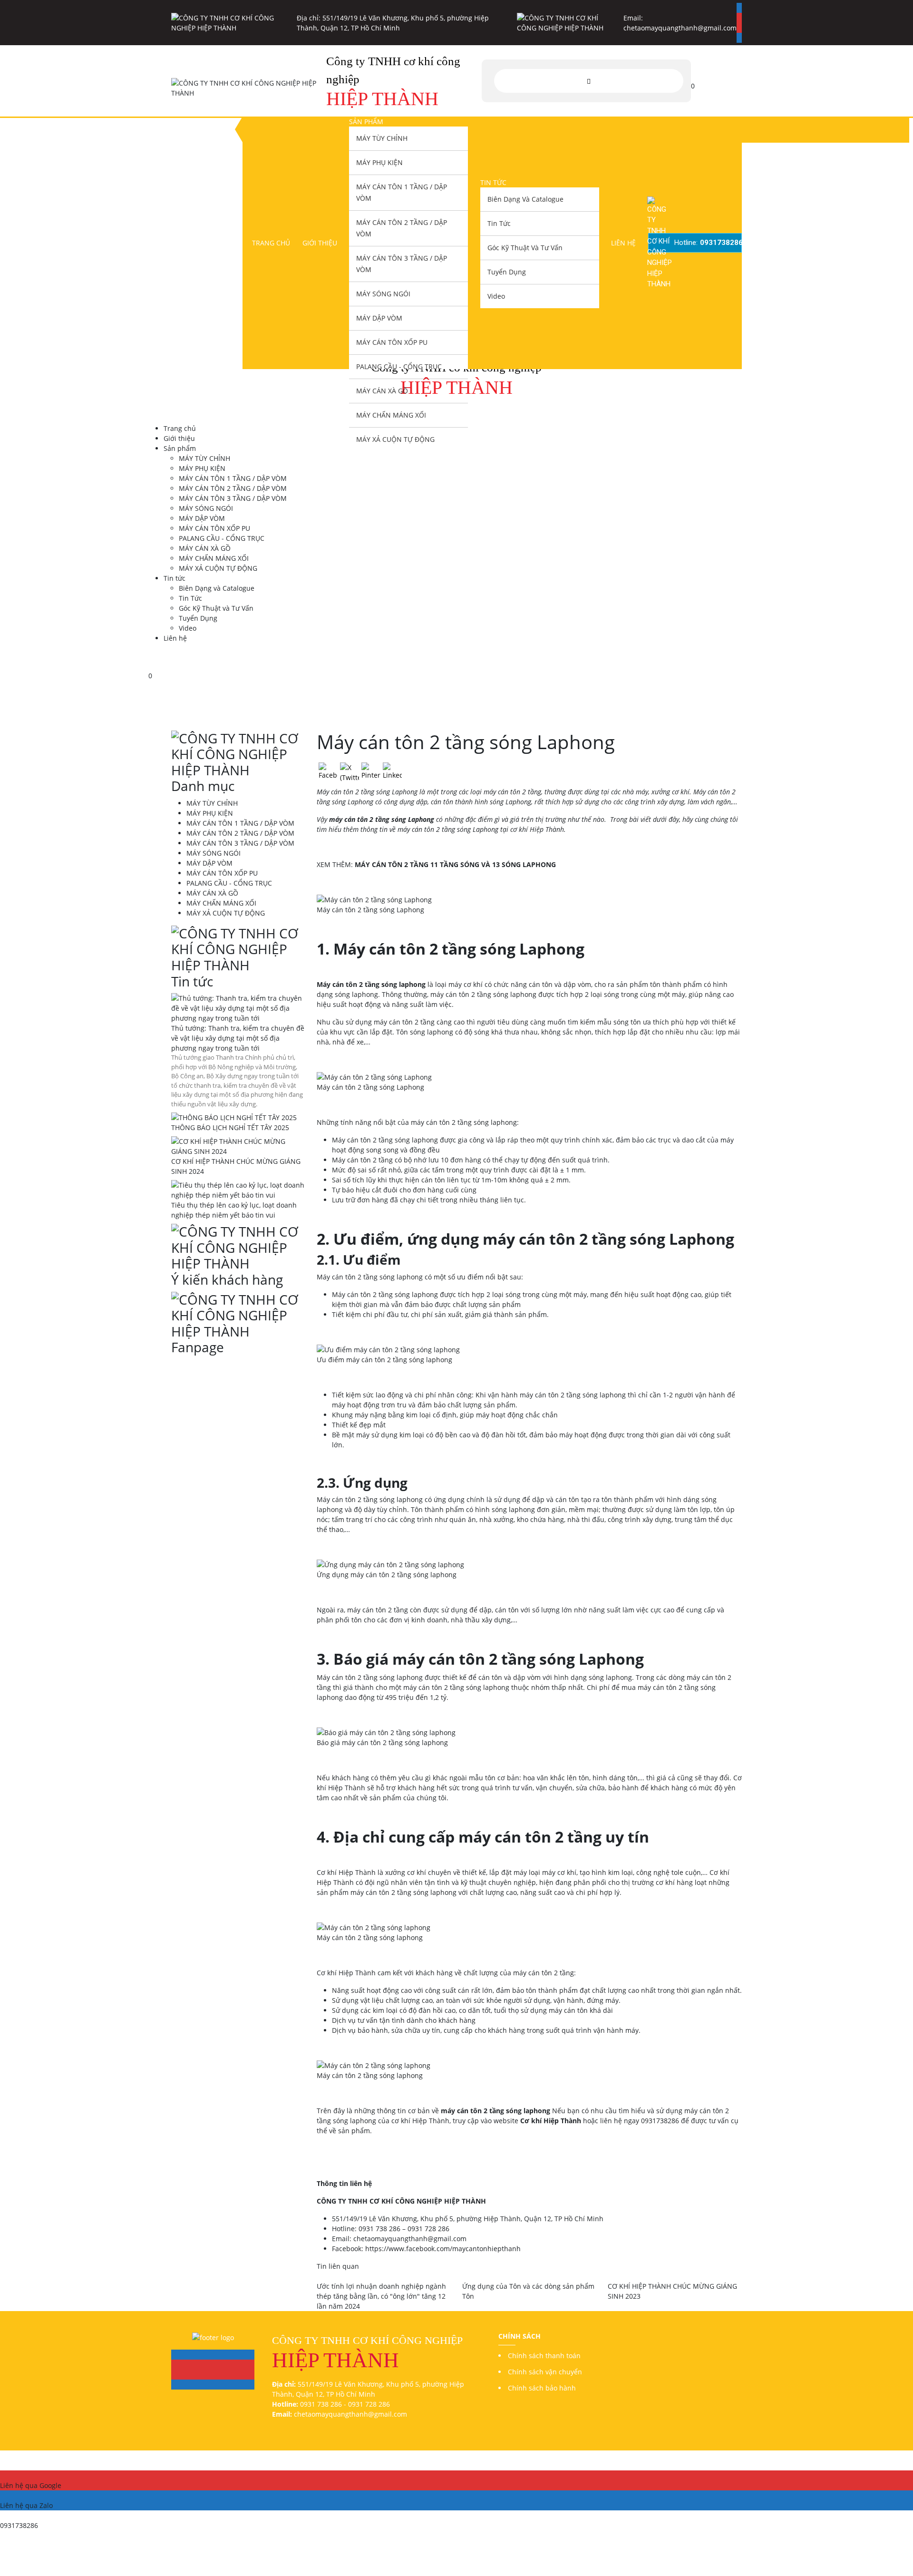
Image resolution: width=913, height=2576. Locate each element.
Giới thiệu (320, 243)
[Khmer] (713, 80)
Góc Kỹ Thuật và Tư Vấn (525, 248)
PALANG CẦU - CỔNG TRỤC (399, 366)
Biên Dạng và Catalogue (525, 199)
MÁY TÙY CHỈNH (382, 138)
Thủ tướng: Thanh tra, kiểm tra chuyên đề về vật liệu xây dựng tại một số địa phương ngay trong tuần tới (238, 1038)
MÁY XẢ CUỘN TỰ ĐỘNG (395, 439)
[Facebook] (739, 8)
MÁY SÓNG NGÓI (383, 294)
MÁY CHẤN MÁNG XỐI (391, 415)
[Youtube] (739, 28)
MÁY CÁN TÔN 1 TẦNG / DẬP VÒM (402, 192)
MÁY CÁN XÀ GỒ (382, 391)
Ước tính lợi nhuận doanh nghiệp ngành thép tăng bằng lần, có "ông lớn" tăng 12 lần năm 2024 (381, 2296)
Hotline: (708, 243)
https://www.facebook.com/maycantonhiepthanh (443, 2249)
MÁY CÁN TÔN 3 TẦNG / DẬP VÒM (402, 264)
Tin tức (493, 182)
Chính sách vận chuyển (545, 2372)
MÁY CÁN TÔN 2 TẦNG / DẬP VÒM (402, 228)
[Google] (739, 18)
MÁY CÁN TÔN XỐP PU (392, 342)
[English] (701, 80)
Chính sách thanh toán (544, 2356)
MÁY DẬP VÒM (379, 318)
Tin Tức (499, 223)
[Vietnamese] (736, 80)
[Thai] (724, 80)
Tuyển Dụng (507, 272)
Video (496, 296)
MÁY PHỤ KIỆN (379, 162)
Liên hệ (623, 243)
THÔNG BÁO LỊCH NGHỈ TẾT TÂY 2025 (230, 1127)
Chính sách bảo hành (542, 2388)
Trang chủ (271, 243)
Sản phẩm (366, 122)
